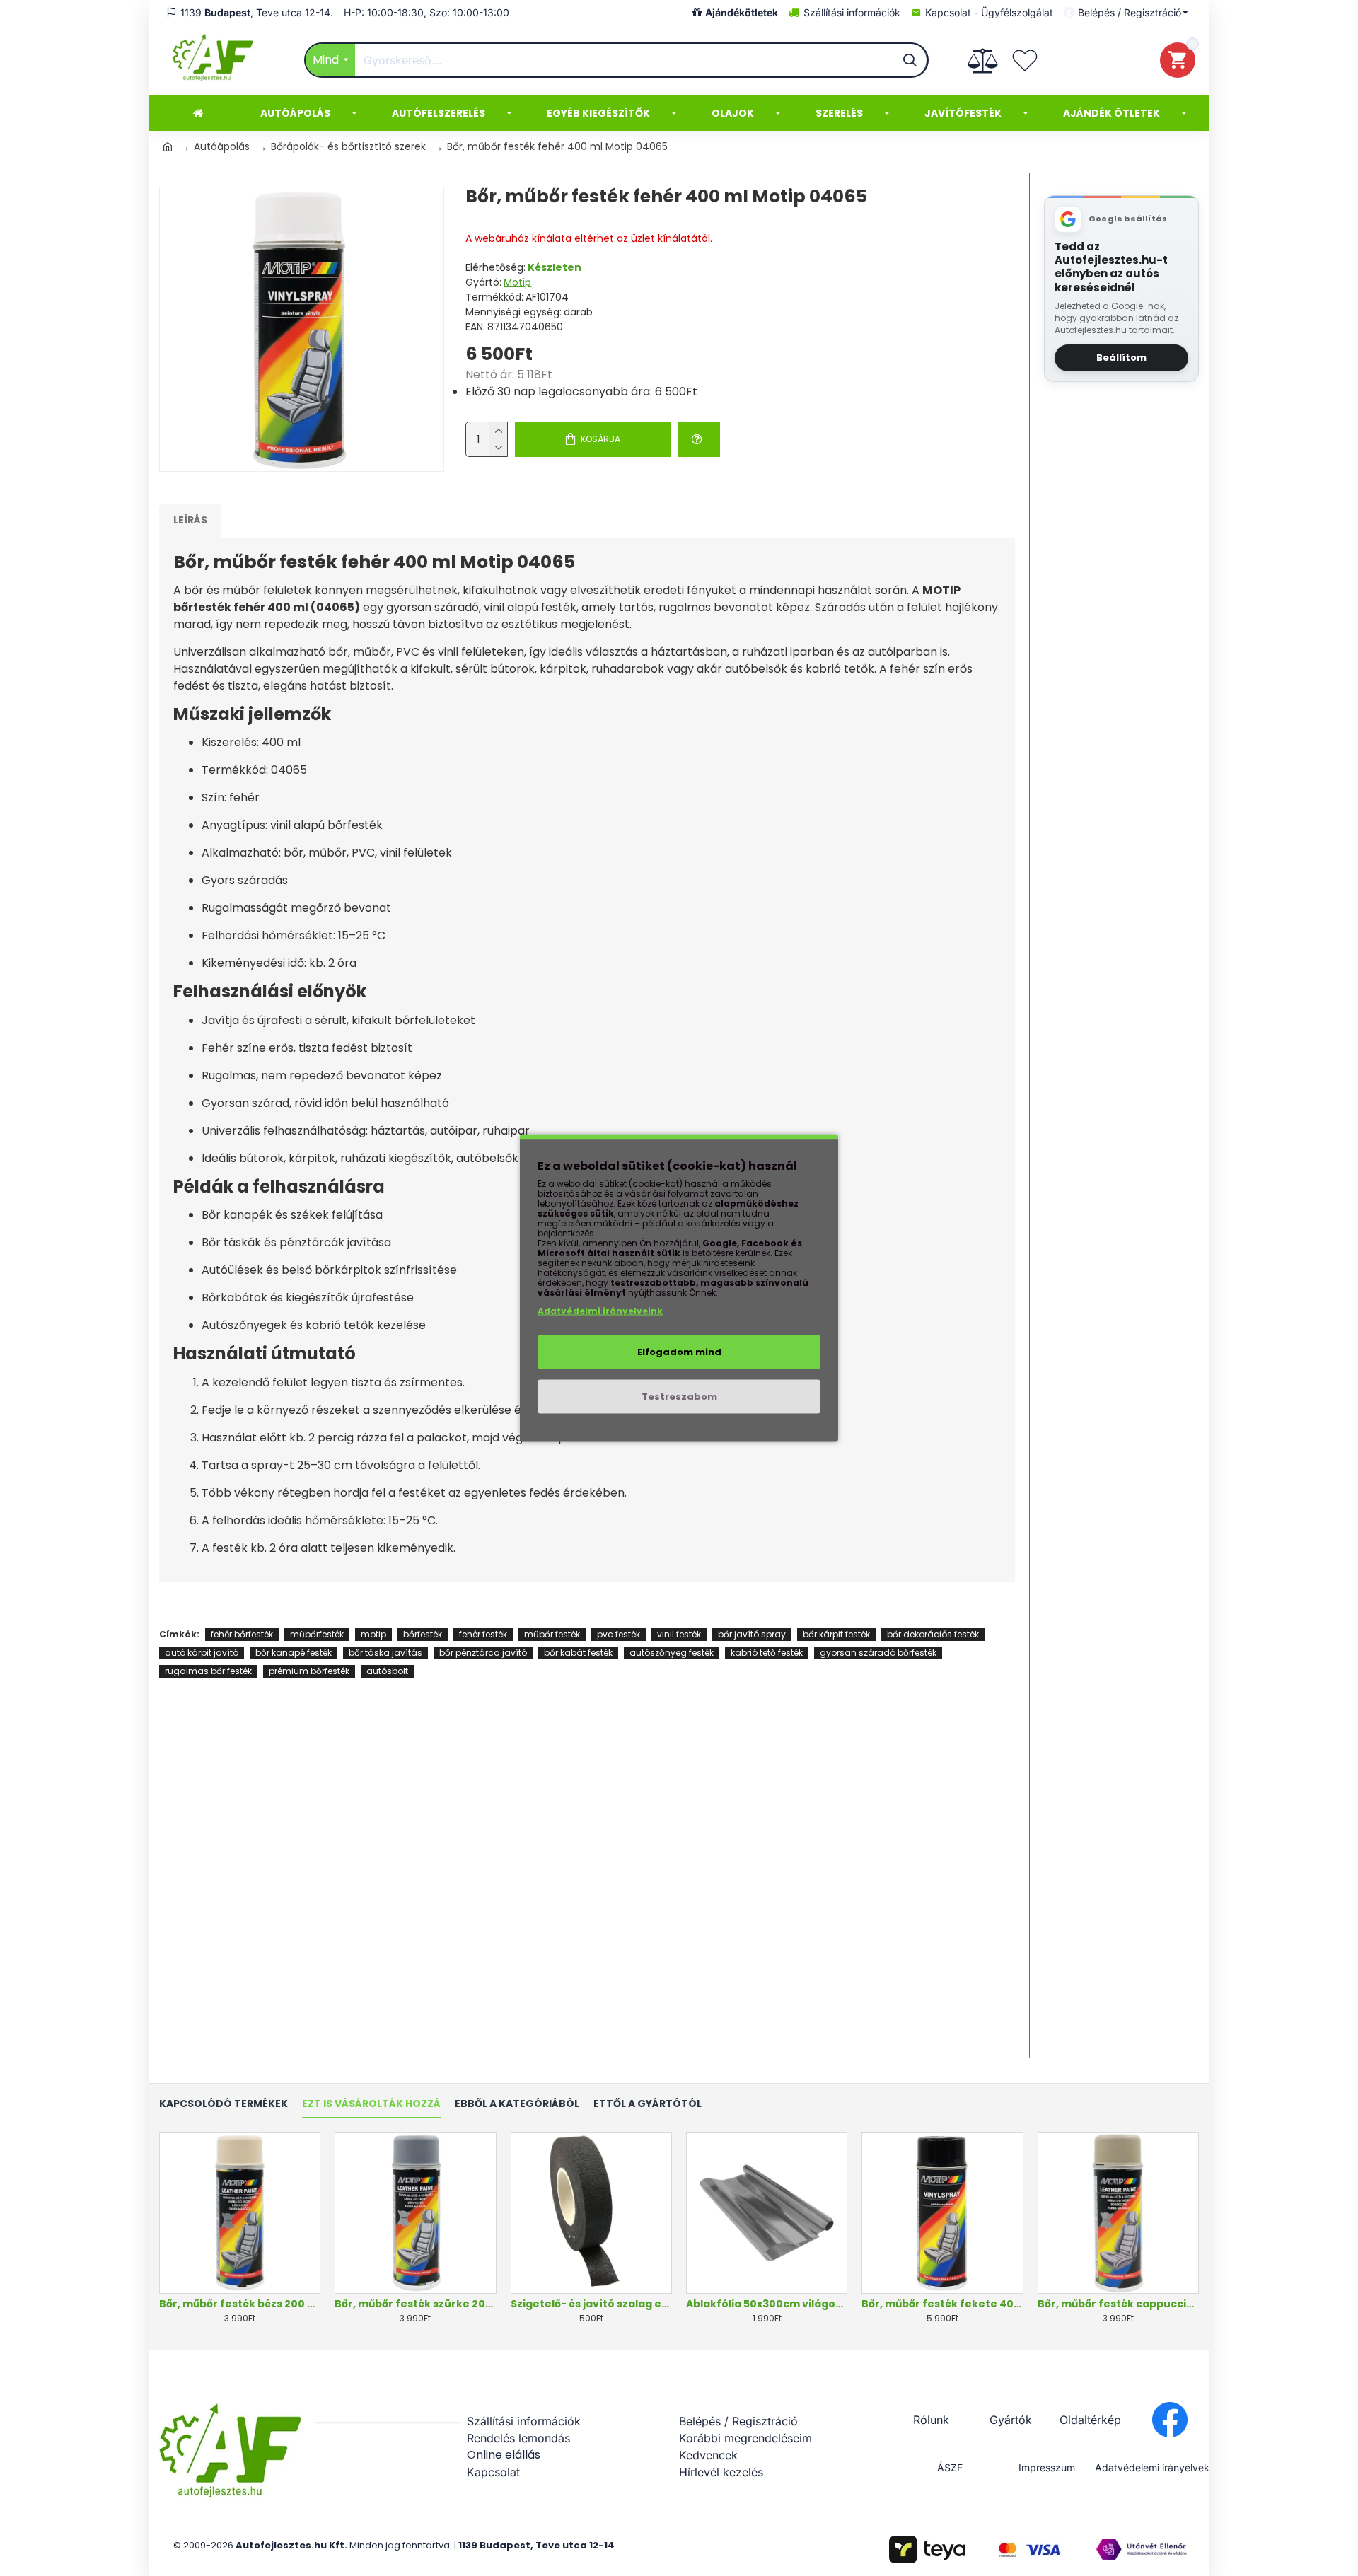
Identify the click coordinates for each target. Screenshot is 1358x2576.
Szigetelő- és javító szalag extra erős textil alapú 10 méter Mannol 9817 (591, 2304)
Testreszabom (679, 1397)
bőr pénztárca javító (483, 1653)
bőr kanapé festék (294, 1653)
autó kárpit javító (202, 1653)
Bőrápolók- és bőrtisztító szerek (348, 146)
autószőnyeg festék (672, 1653)
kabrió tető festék (767, 1653)
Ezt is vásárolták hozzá (371, 2104)
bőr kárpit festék (836, 1634)
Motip (517, 282)
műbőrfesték (317, 1634)
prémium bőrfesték (309, 1671)
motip (373, 1634)
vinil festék (679, 1634)
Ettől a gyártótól (648, 2104)
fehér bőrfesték (242, 1634)
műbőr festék (552, 1634)
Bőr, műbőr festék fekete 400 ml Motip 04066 (942, 2304)
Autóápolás (222, 146)
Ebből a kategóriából (517, 2104)
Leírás (190, 520)
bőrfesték (423, 1634)
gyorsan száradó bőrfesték (878, 1653)
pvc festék (619, 1634)
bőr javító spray (752, 1634)
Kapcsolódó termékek (224, 2104)
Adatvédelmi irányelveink (600, 1311)
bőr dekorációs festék (933, 1634)
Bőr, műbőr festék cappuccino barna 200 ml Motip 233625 (1118, 2304)
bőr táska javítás (385, 1653)
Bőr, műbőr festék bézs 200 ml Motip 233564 (240, 2304)
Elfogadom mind (679, 1352)
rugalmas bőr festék (208, 1671)
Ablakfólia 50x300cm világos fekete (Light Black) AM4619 (767, 2304)
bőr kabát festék (578, 1653)
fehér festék (483, 1634)
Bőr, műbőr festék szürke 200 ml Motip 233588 (415, 2304)
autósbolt (387, 1671)
